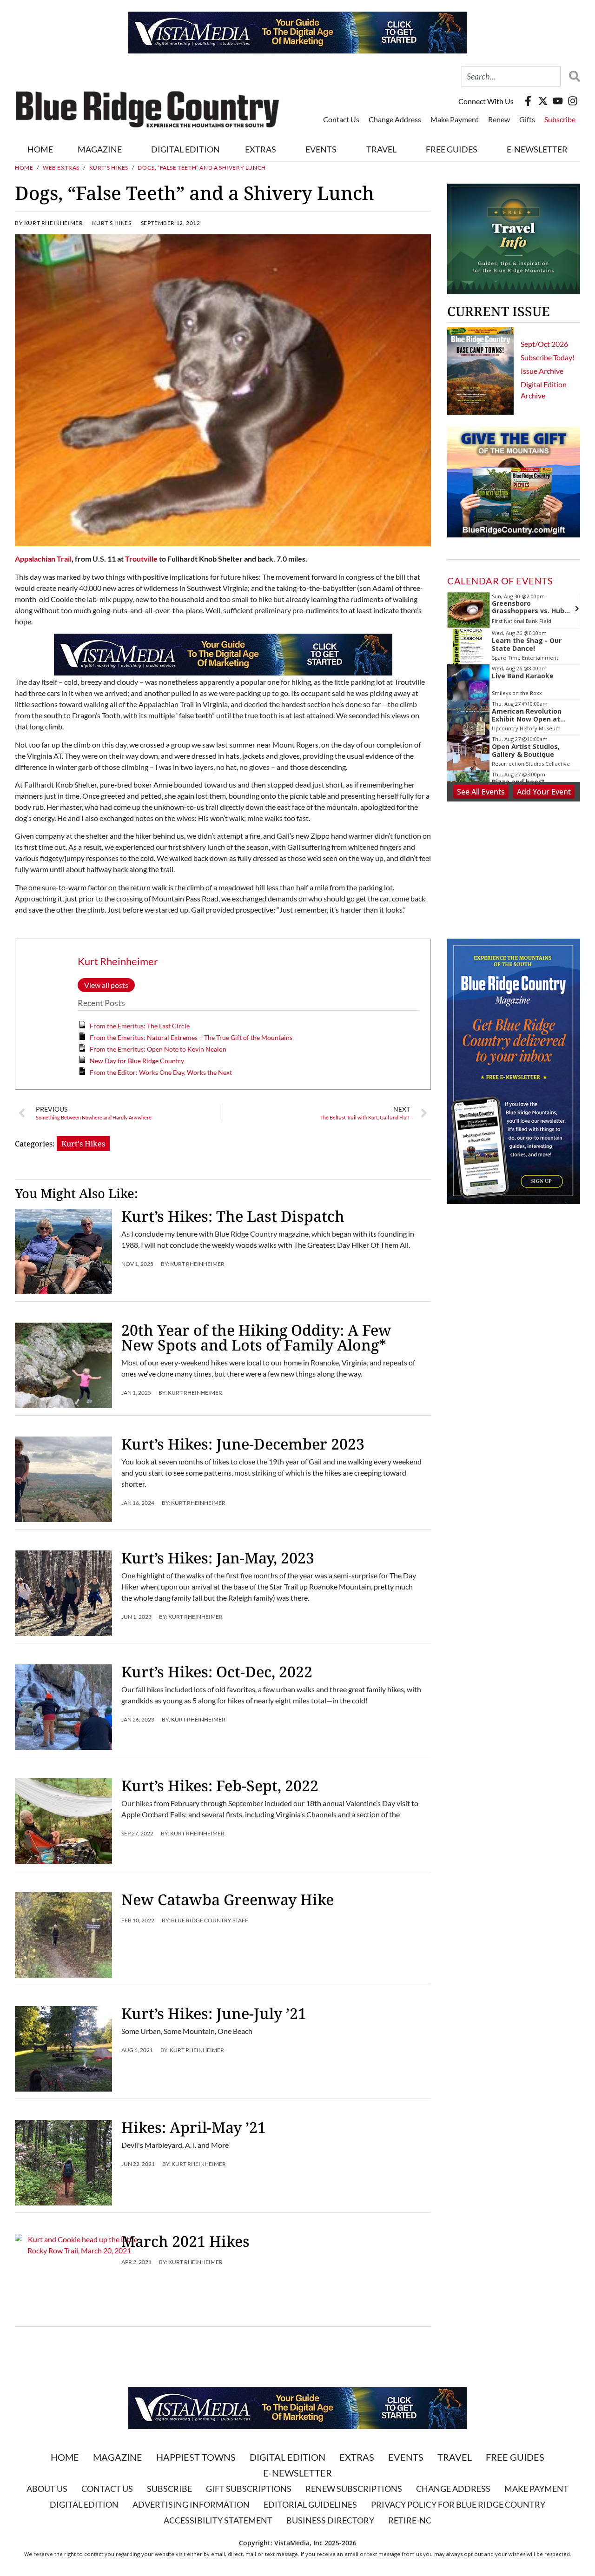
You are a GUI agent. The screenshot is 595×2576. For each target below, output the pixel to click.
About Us (47, 2489)
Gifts (527, 119)
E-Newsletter (537, 149)
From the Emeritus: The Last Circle (140, 1026)
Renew (499, 119)
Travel (381, 149)
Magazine (118, 2457)
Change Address (395, 119)
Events (321, 149)
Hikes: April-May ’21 (194, 2127)
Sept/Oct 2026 (544, 344)
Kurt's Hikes (109, 168)
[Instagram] (573, 101)
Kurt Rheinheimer (118, 961)
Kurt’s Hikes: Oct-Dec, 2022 (217, 1672)
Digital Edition (288, 2457)
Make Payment (455, 119)
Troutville (141, 559)
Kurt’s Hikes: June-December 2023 (243, 1444)
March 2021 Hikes (185, 2241)
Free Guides (452, 149)
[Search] (572, 76)
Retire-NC (410, 2520)
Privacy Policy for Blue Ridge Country (458, 2504)
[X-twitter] (543, 101)
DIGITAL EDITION (185, 149)
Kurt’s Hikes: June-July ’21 (214, 2013)
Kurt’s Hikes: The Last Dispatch (233, 1216)
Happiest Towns (196, 2457)
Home (40, 149)
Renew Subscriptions (354, 2489)
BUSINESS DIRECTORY (330, 2520)
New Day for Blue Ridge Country (137, 1061)
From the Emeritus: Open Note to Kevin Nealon (158, 1049)
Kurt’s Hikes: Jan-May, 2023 (218, 1558)
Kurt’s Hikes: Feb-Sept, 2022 (220, 1785)
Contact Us (341, 119)
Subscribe (560, 119)
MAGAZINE (100, 149)
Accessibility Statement (218, 2520)
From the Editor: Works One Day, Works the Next (161, 1072)
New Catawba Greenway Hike (228, 1899)
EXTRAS (261, 149)
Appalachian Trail (43, 559)
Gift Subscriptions (249, 2489)
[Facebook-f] (528, 101)
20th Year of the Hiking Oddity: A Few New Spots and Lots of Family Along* (256, 1337)
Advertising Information (191, 2504)
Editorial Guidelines (310, 2504)
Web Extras (61, 168)
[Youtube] (558, 101)
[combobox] (511, 76)
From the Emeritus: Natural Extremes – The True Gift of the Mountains (191, 1037)
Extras (357, 2457)
